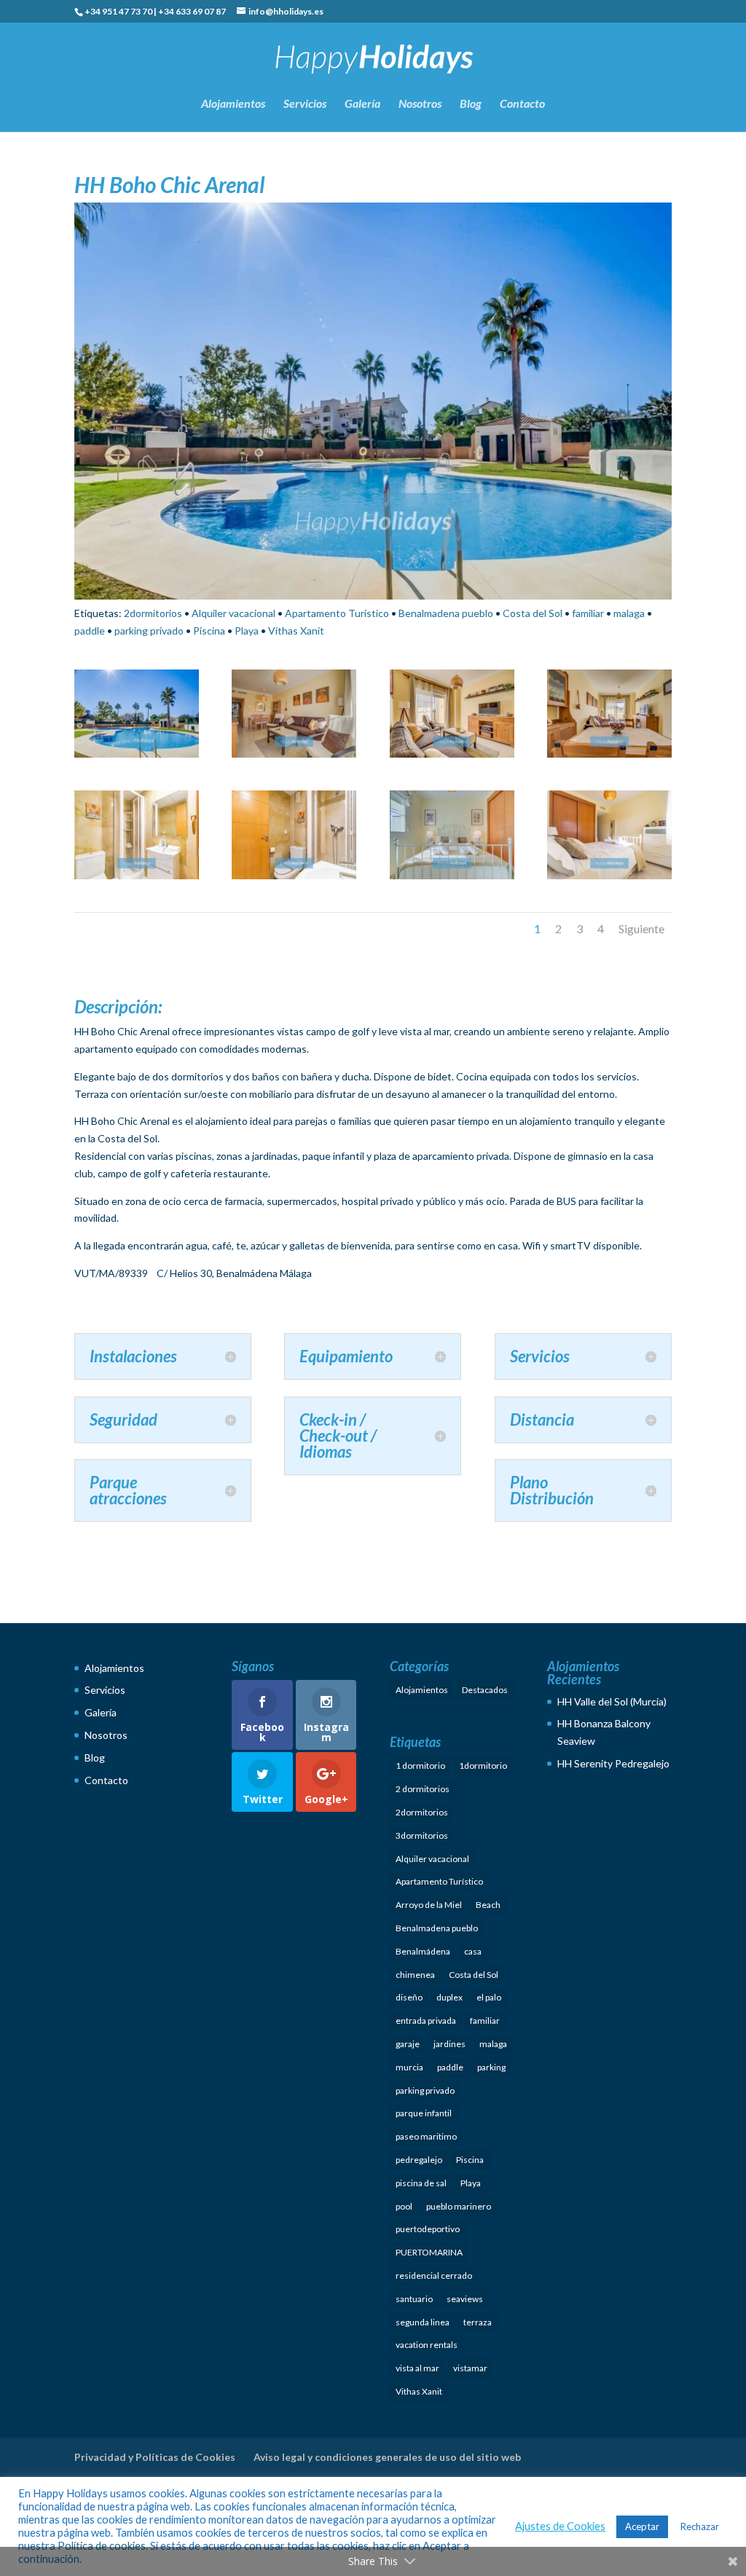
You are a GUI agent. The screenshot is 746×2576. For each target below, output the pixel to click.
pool (404, 2206)
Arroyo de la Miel (429, 1905)
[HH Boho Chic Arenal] (137, 757)
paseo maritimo (426, 2136)
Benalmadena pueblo (446, 613)
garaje (408, 2044)
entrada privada (426, 2021)
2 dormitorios (423, 1789)
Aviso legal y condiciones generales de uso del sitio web (387, 2457)
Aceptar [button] (642, 2526)
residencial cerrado (434, 2275)
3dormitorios (422, 1835)
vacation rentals (427, 2345)
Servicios (305, 104)
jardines (449, 2044)
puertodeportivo (428, 2229)
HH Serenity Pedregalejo (613, 1763)
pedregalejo (419, 2160)
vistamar (470, 2368)
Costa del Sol (533, 613)
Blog (471, 104)
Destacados (485, 1690)
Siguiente (641, 928)
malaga (629, 613)
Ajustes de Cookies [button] (560, 2526)
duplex (449, 1997)
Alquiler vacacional (233, 613)
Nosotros (420, 104)
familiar (588, 613)
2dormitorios (153, 613)
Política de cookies (102, 2546)
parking (491, 2067)
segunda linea (423, 2322)
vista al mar (417, 2368)
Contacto (522, 104)
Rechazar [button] (700, 2526)
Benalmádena (423, 1951)
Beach (488, 1905)
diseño (409, 1997)
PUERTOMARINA (429, 2252)
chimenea (415, 1975)
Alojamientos (233, 104)
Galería (362, 104)
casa (473, 1951)
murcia (409, 2067)
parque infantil (424, 2113)
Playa (247, 631)
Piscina (209, 631)
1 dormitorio (420, 1766)
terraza (478, 2322)
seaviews (465, 2299)
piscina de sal (421, 2183)
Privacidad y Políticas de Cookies (155, 2457)
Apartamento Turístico (337, 613)
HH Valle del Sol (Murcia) (612, 1701)
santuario (414, 2299)
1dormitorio (483, 1766)
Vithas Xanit (296, 631)
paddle (90, 631)
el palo (489, 1997)
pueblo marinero (459, 2206)
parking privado (149, 631)
